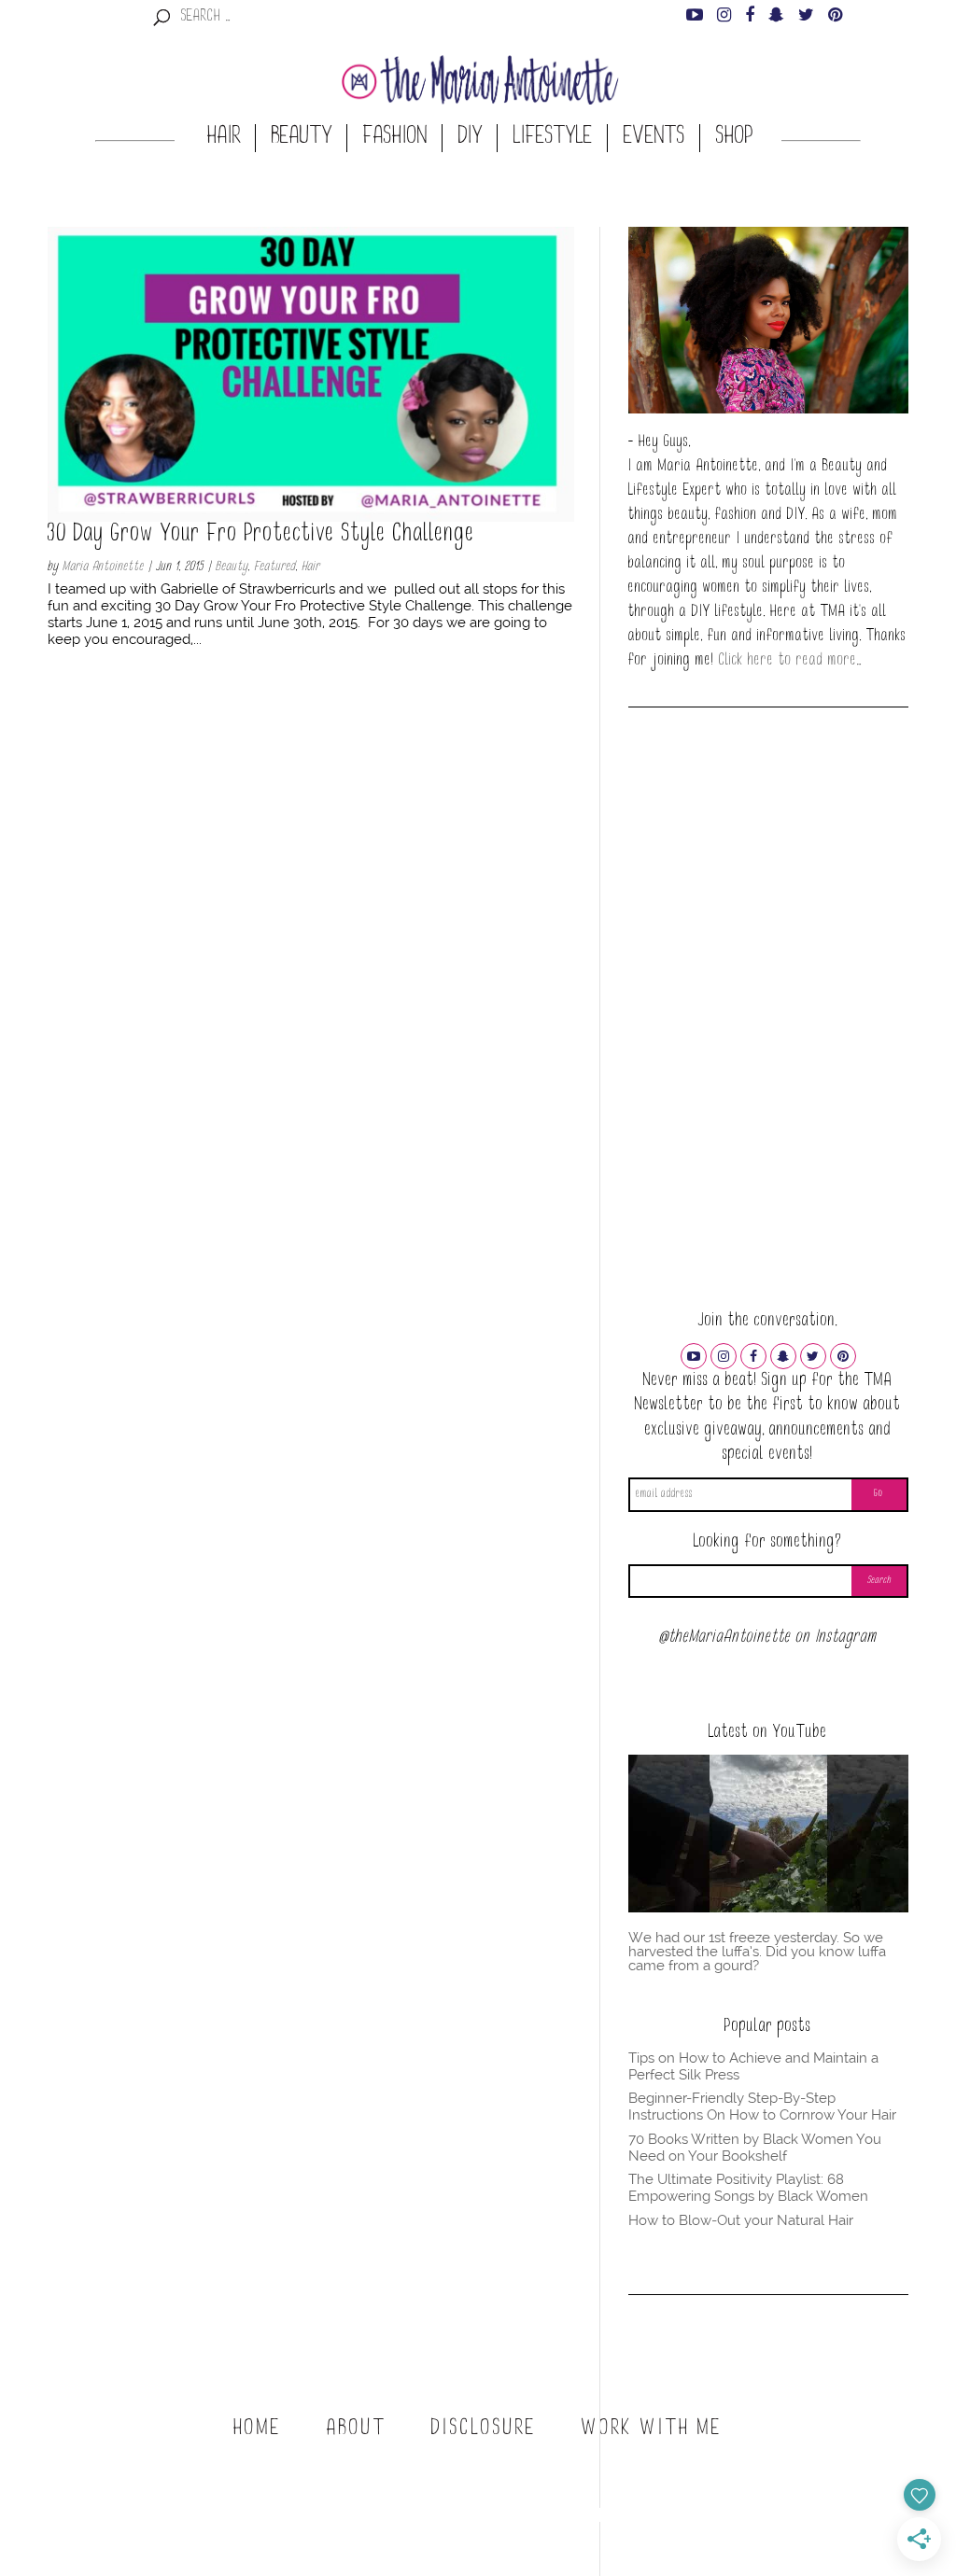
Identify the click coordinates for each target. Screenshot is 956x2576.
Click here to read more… (791, 662)
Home (258, 2430)
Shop (735, 138)
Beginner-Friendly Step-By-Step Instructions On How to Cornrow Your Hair (762, 2107)
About (357, 2430)
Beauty (302, 138)
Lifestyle (553, 138)
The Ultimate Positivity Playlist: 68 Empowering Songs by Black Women (748, 2188)
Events (654, 138)
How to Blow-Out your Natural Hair (741, 2220)
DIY (471, 138)
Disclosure (484, 2430)
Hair (224, 138)
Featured (275, 567)
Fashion (395, 138)
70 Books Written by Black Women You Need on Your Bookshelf (755, 2148)
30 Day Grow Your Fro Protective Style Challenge (261, 536)
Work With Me (652, 2430)
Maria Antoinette (103, 567)
